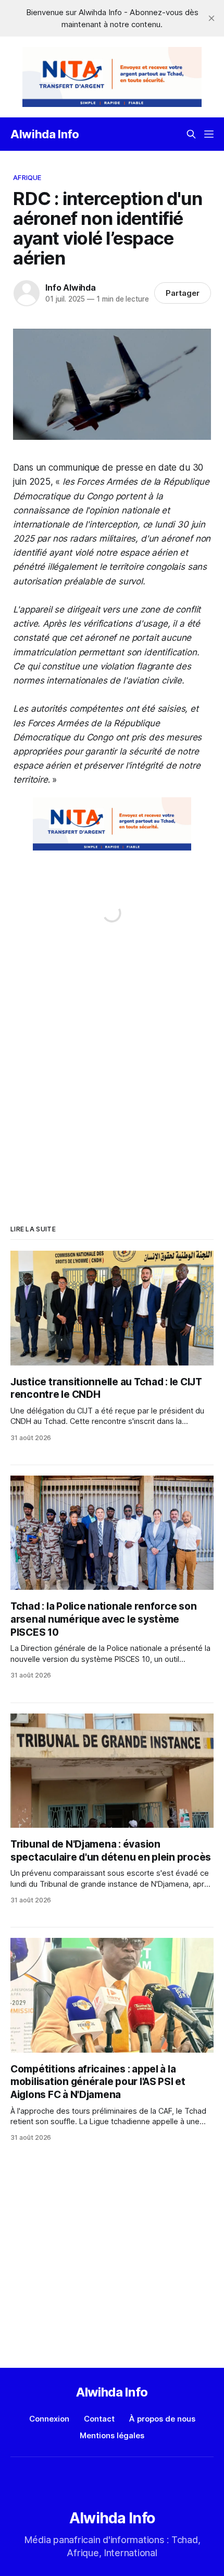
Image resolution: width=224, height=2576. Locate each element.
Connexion (49, 2419)
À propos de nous (162, 2419)
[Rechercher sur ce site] (191, 134)
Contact (99, 2419)
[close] (211, 18)
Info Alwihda (71, 287)
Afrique (27, 177)
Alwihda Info (45, 134)
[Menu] (209, 134)
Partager (183, 293)
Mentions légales (112, 2435)
